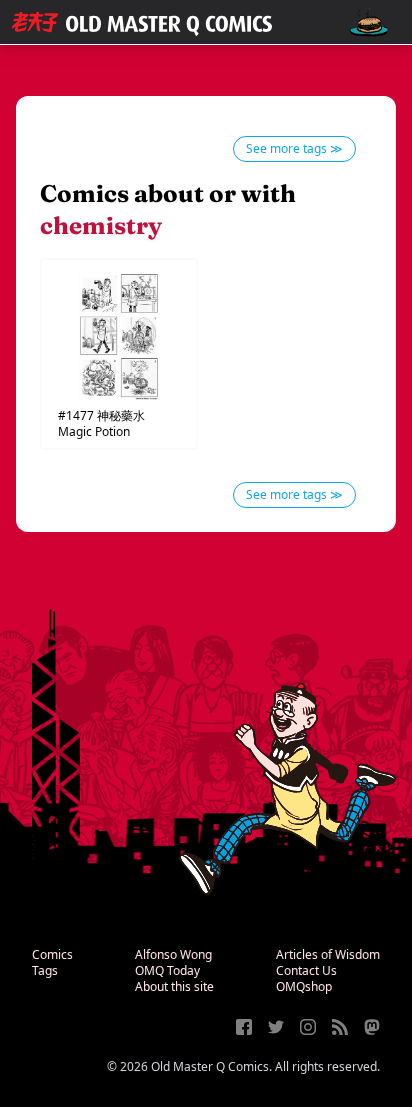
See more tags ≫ (294, 148)
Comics (52, 954)
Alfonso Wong (173, 954)
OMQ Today (167, 970)
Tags (45, 970)
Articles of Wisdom (328, 954)
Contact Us (306, 970)
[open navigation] (369, 22)
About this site (174, 986)
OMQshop (304, 986)
